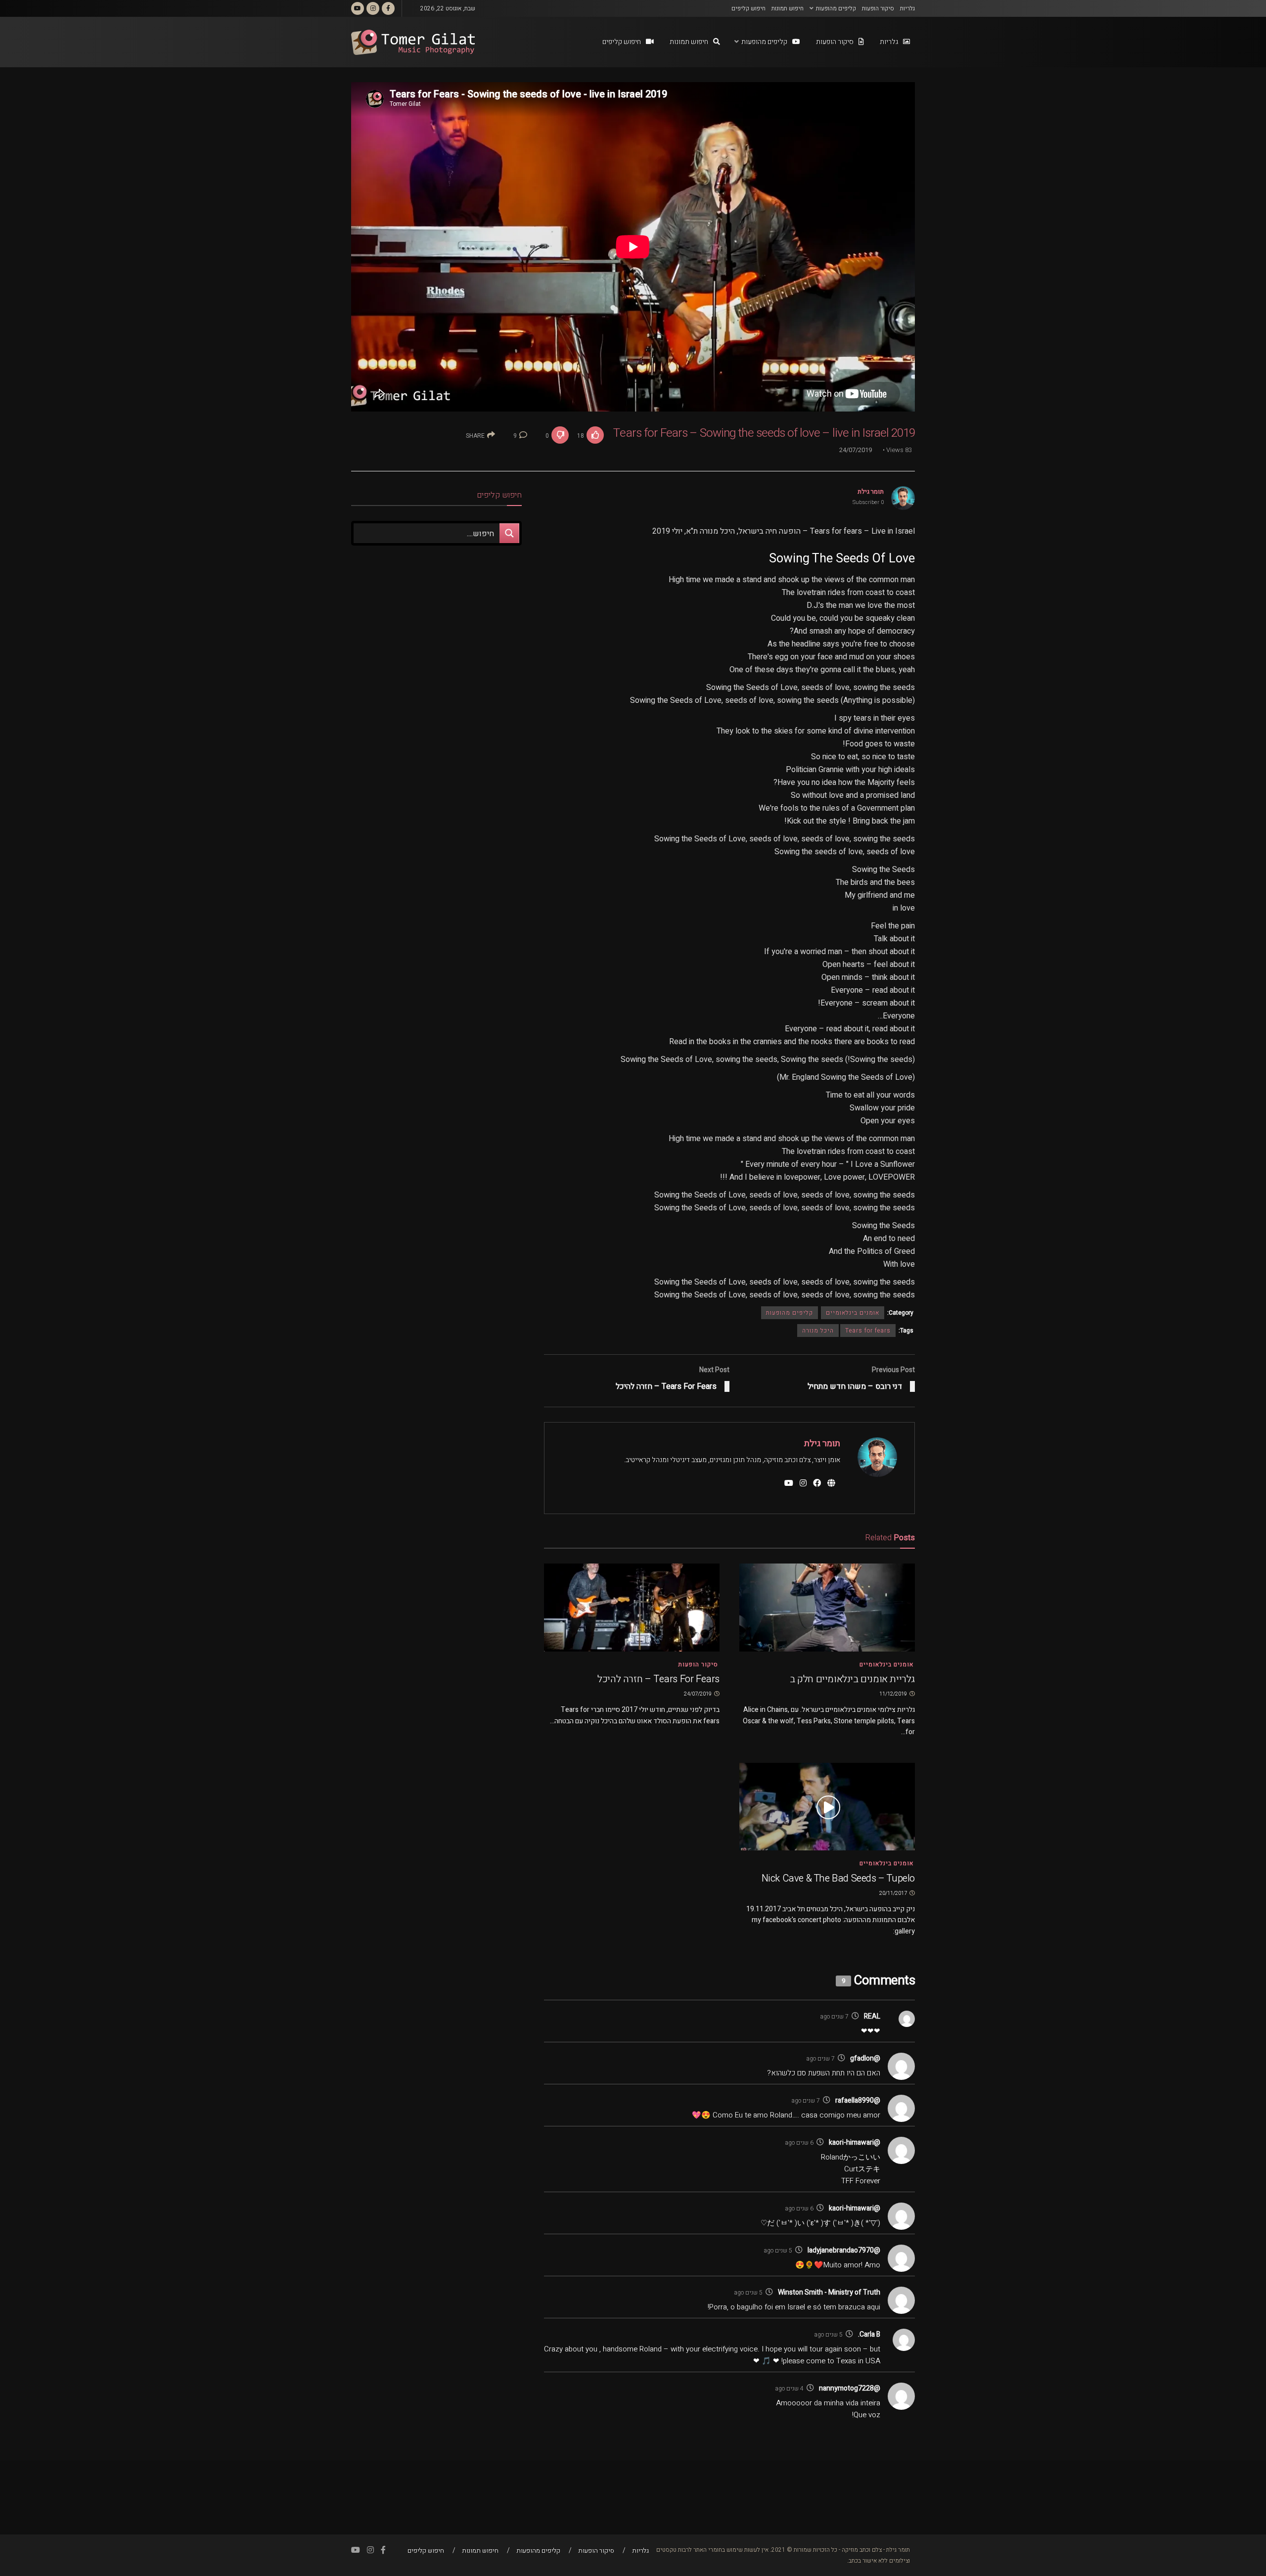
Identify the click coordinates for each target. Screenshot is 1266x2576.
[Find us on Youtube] (358, 8)
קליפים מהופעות (836, 8)
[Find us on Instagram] (373, 8)
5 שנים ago (778, 2251)
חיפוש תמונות (788, 8)
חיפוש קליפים (748, 8)
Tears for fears (868, 1331)
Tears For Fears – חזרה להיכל (658, 1679)
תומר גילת (871, 491)
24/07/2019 (856, 450)
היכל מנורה (818, 1331)
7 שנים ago (834, 2017)
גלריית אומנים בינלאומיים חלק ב (852, 1679)
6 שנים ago (799, 2143)
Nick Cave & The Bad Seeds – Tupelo (838, 1878)
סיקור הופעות (878, 8)
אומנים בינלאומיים (853, 1313)
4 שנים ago (789, 2389)
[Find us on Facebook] (388, 8)
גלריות (907, 8)
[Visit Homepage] (413, 42)
